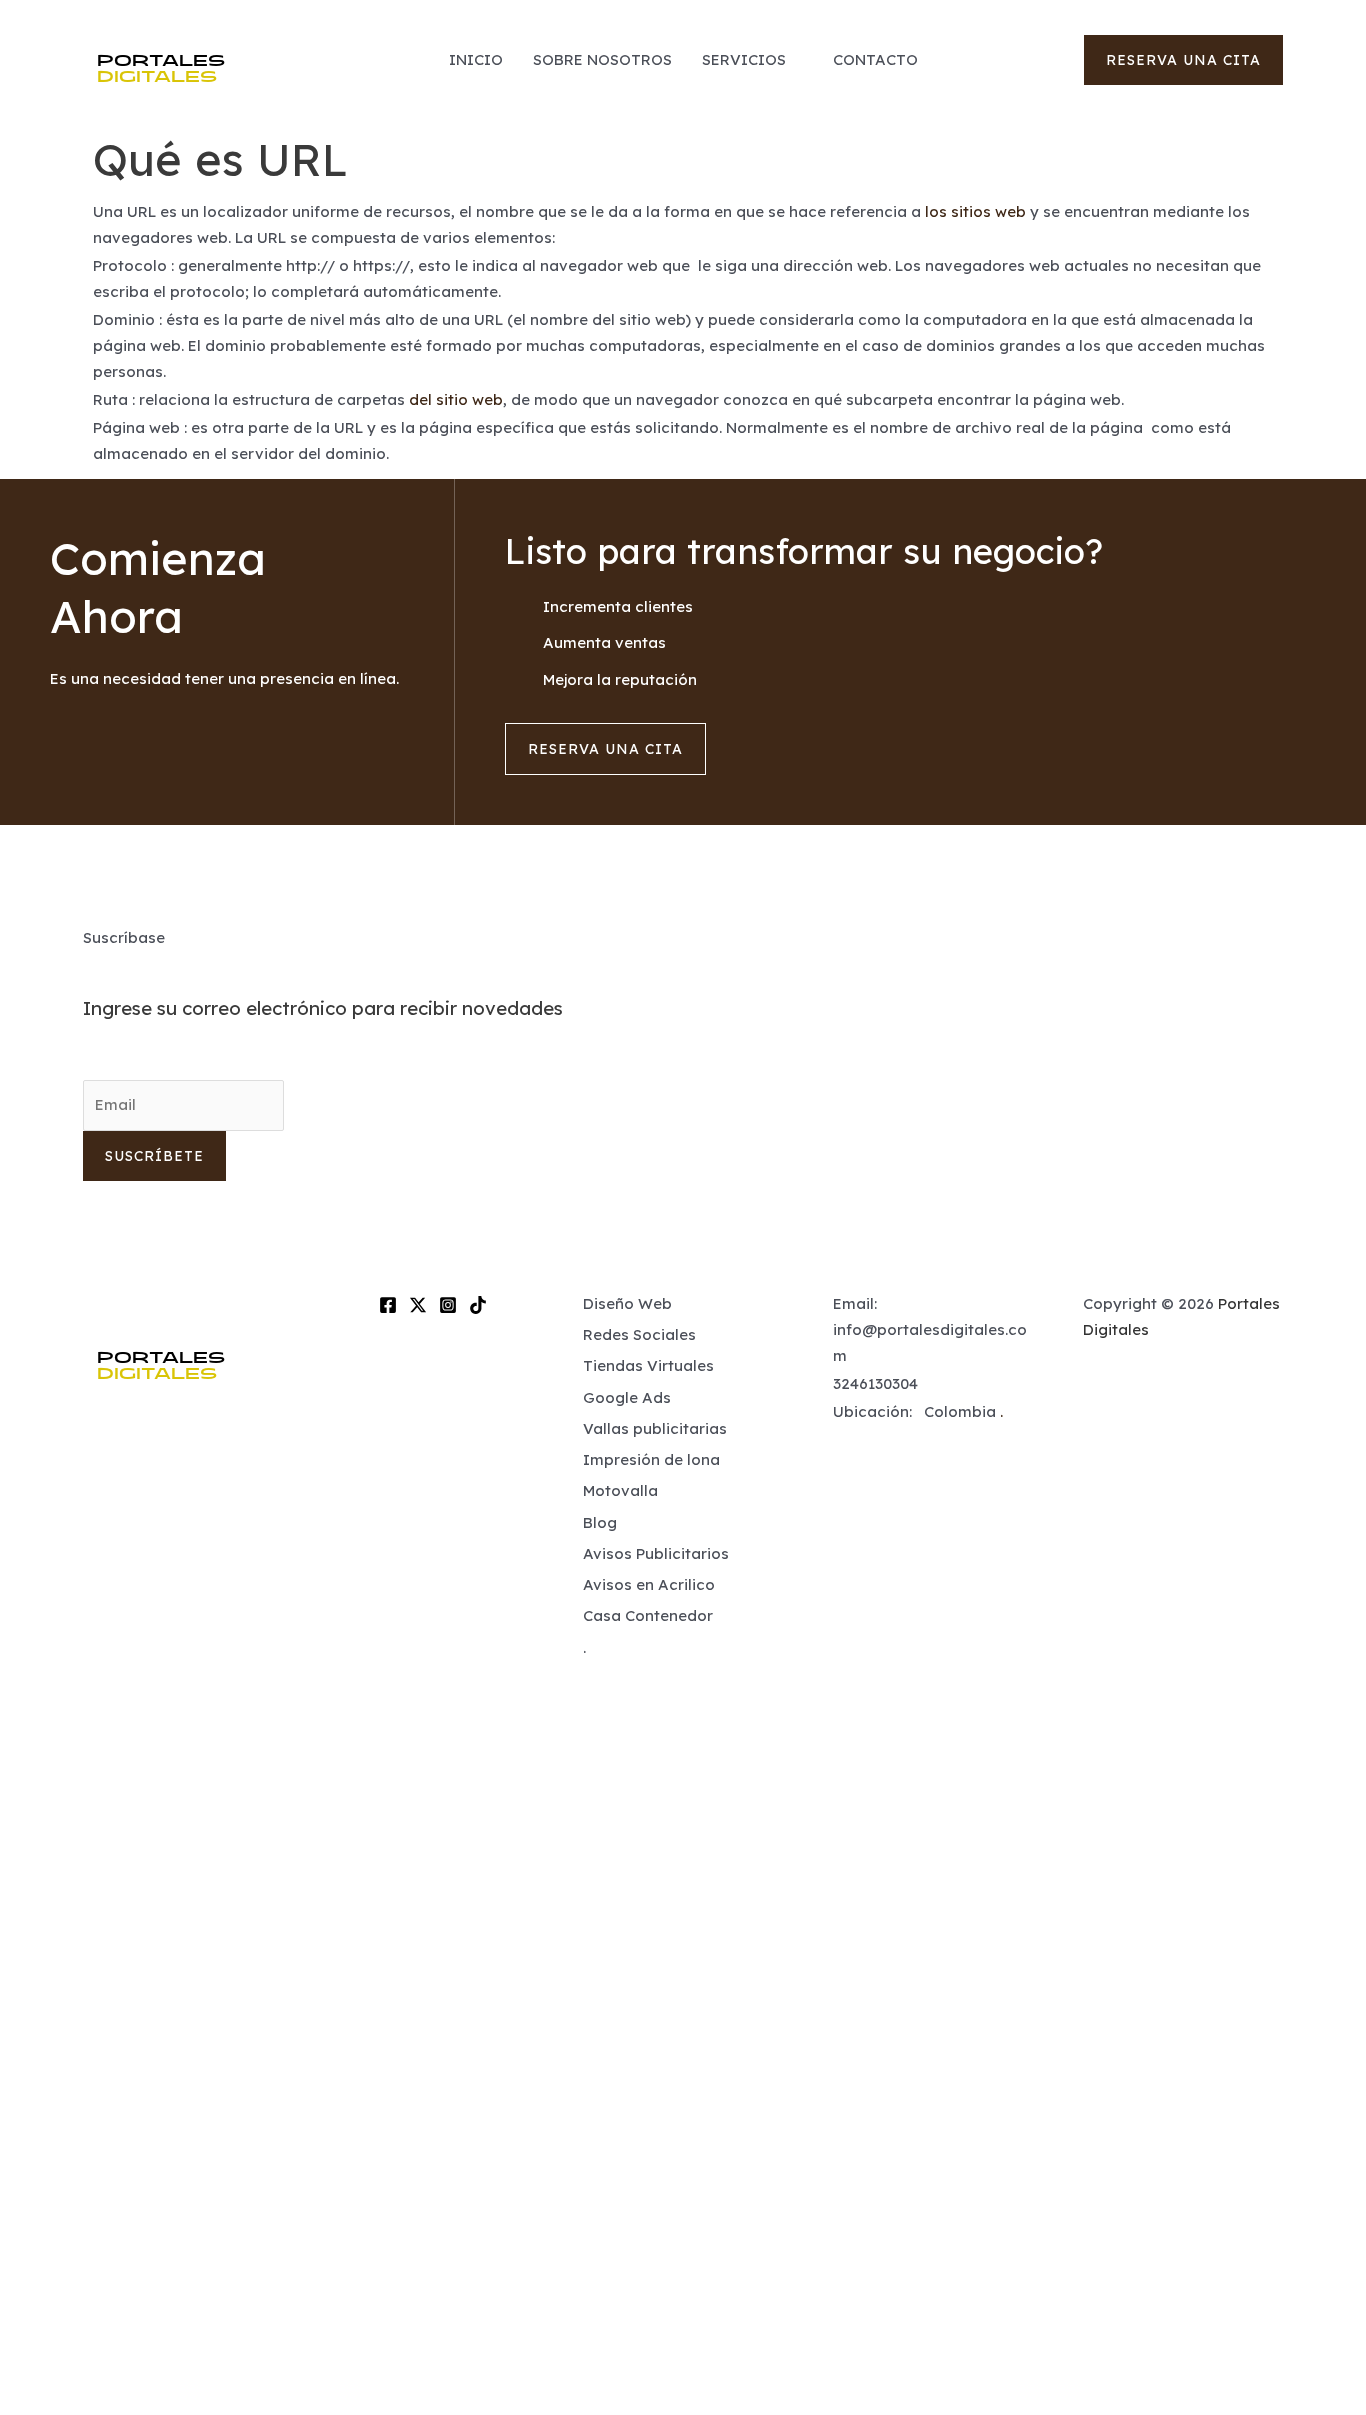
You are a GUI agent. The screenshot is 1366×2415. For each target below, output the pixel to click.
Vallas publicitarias (655, 1428)
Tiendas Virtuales (648, 1365)
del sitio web (456, 399)
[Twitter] (418, 1305)
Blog (600, 1522)
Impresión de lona (651, 1459)
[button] (1183, 60)
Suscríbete (154, 1156)
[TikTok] (478, 1305)
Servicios (744, 59)
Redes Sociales (639, 1334)
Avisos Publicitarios (656, 1553)
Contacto (875, 59)
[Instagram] (448, 1305)
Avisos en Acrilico (649, 1584)
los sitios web (975, 211)
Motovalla (620, 1490)
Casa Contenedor (648, 1615)
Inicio (476, 59)
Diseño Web (627, 1303)
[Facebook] (388, 1305)
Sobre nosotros (602, 59)
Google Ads (627, 1397)
